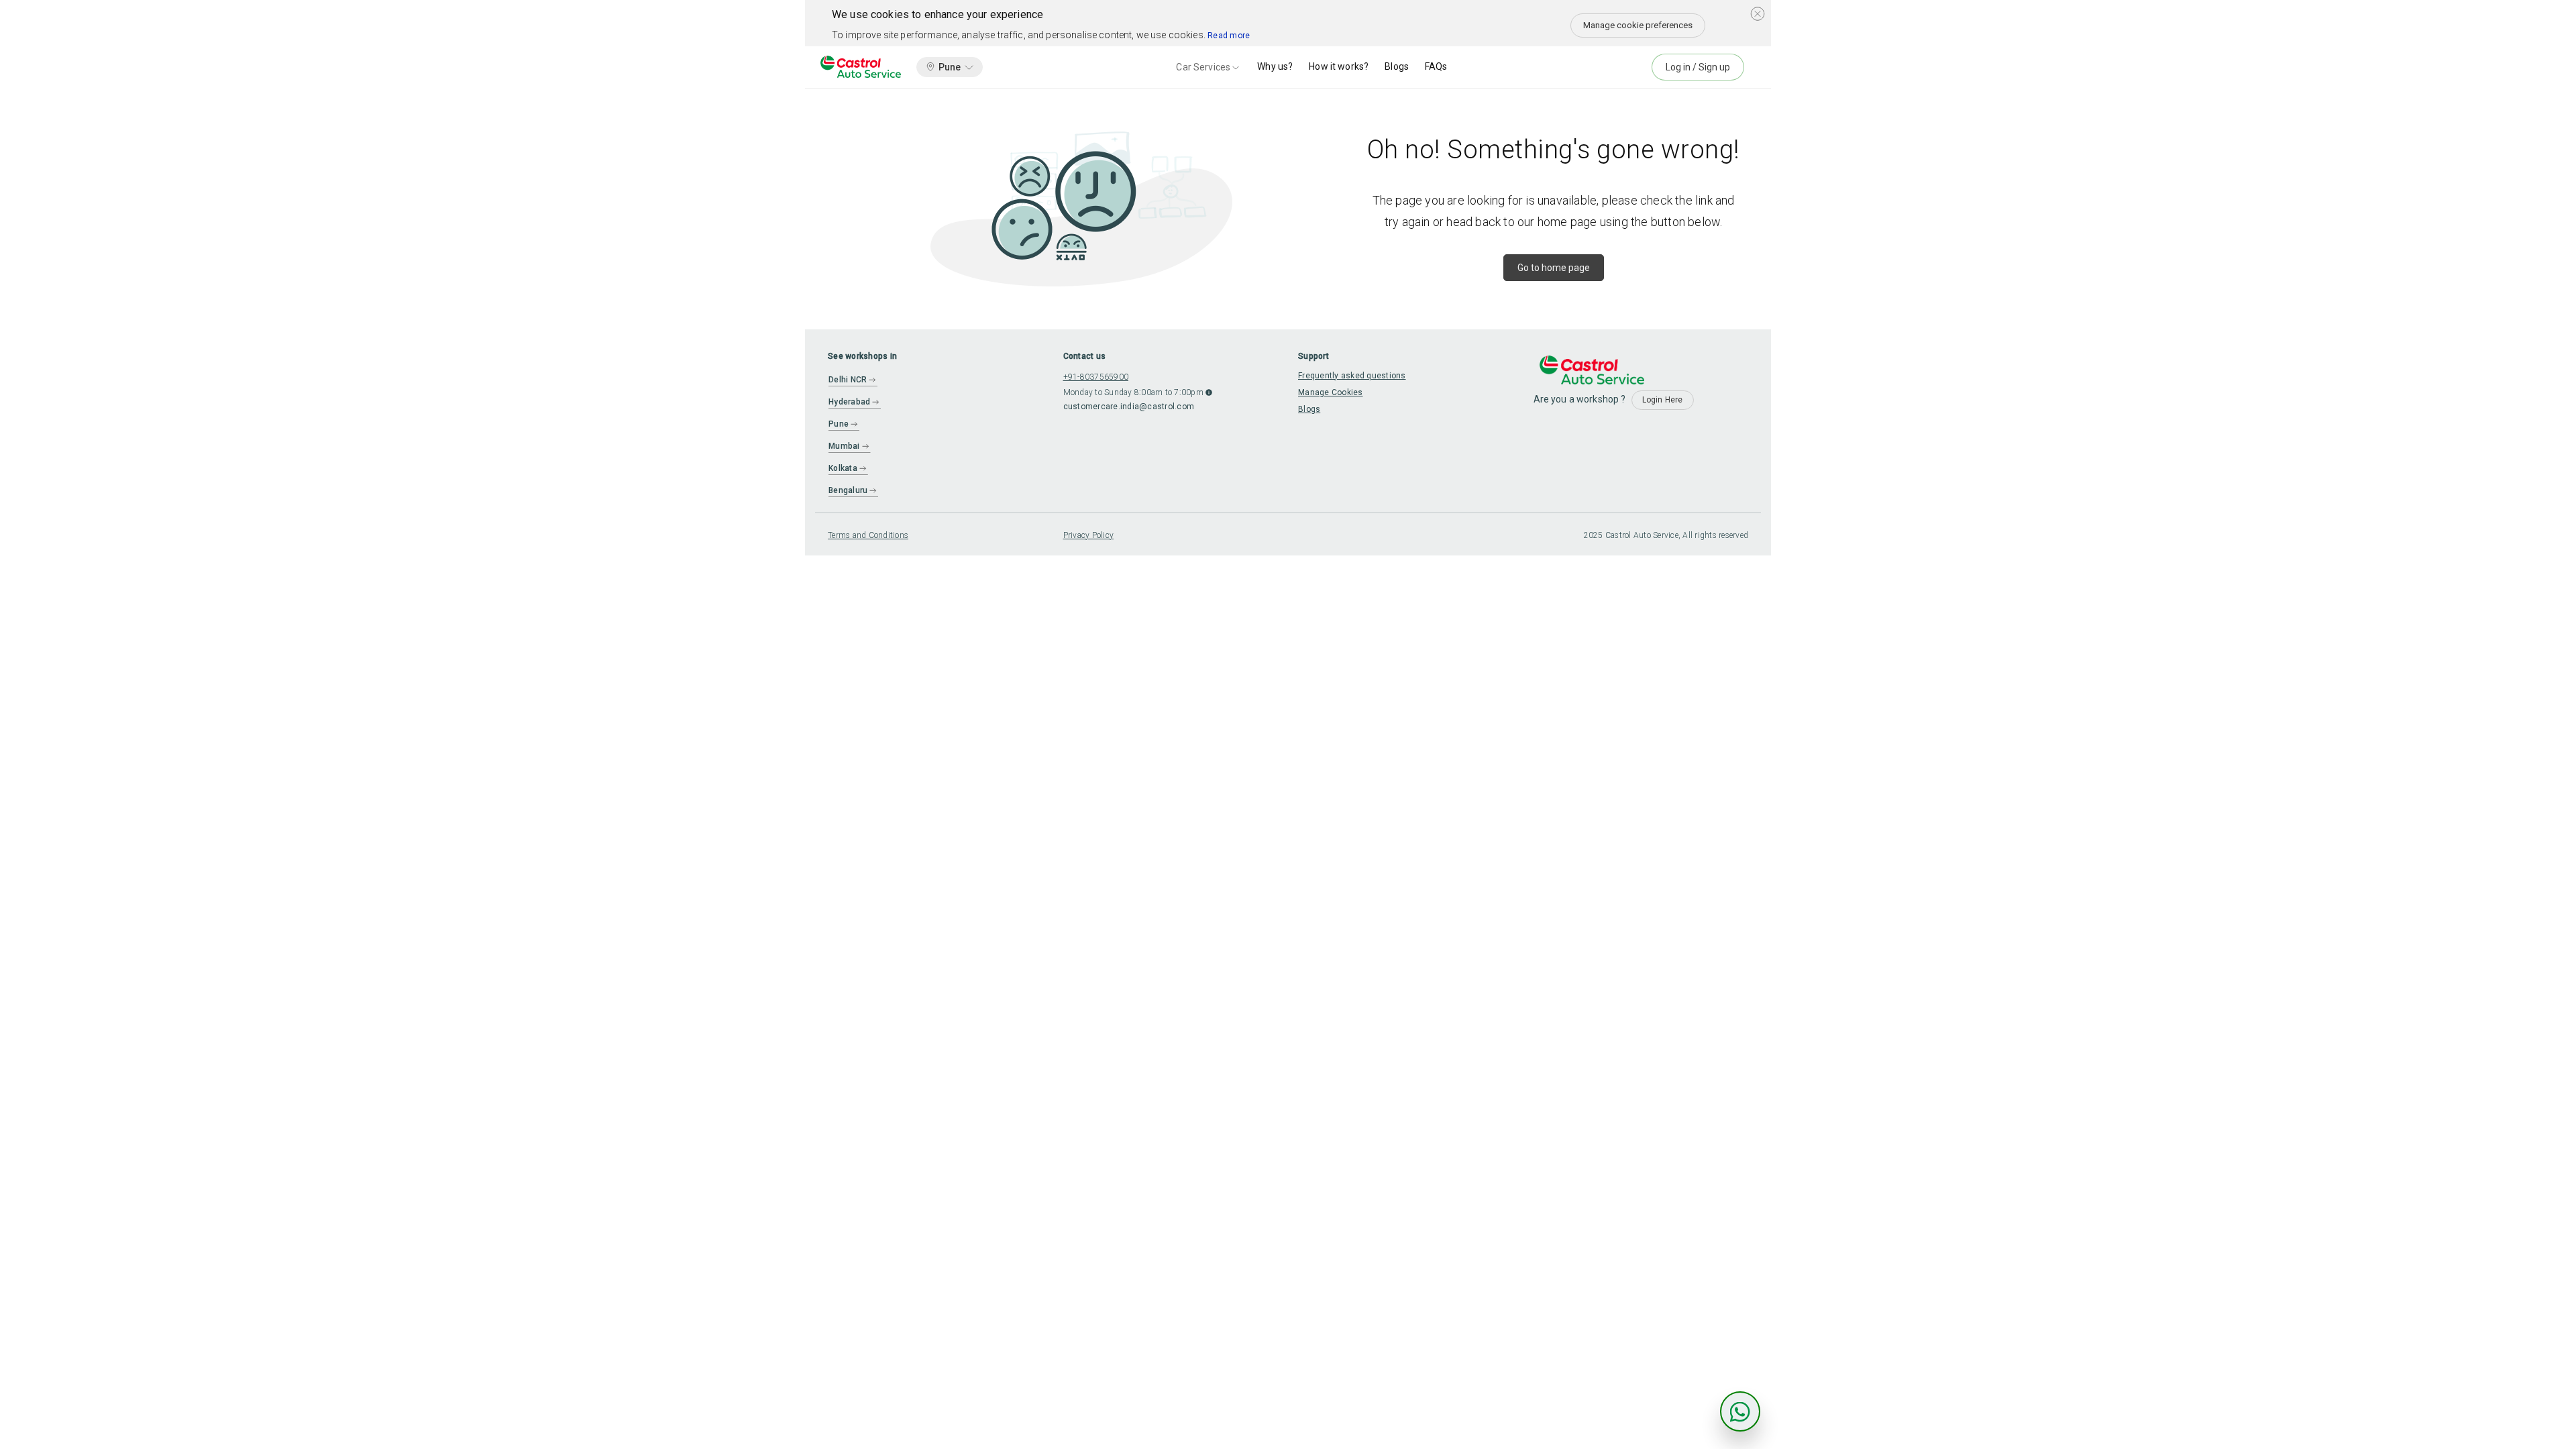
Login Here (1663, 400)
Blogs (1397, 66)
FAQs (1436, 66)
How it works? (1339, 66)
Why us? (1275, 66)
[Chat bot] (1740, 1411)
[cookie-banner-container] (1758, 13)
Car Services (1203, 67)
